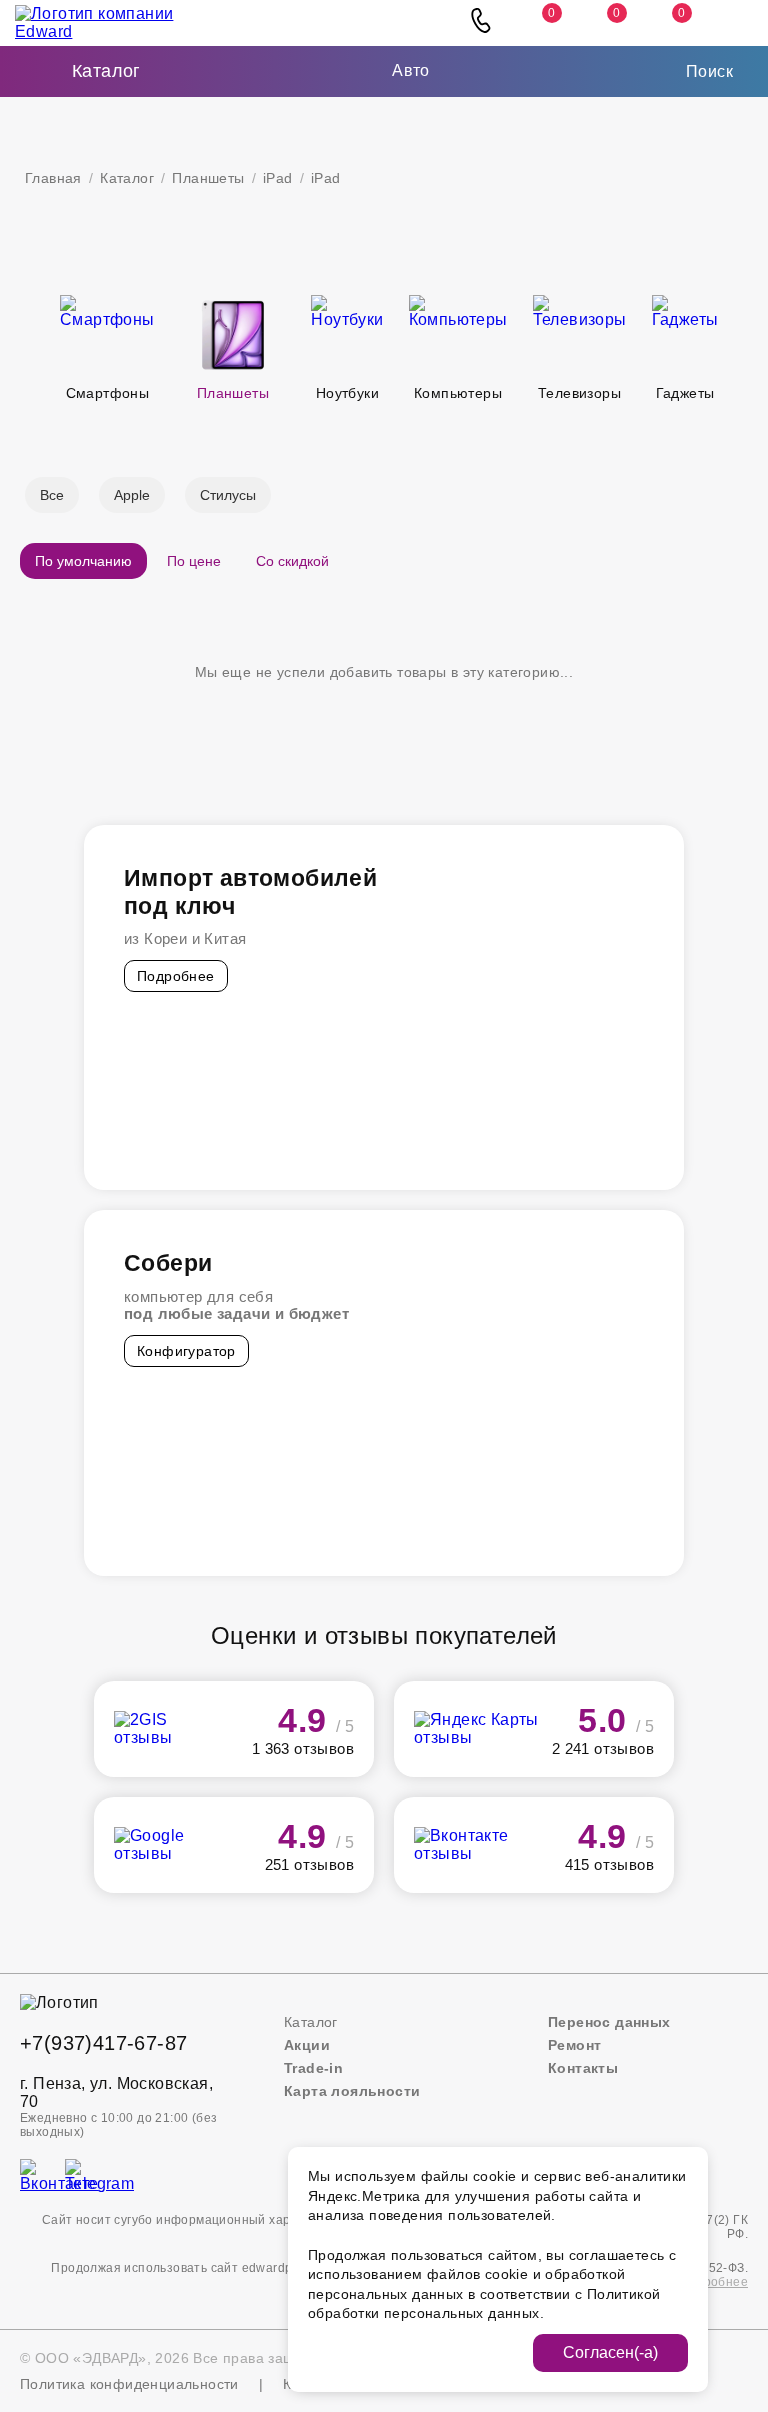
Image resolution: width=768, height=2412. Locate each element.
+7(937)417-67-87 (103, 2043)
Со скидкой (292, 561)
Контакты (583, 2068)
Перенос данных (609, 2022)
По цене (194, 561)
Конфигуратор (186, 1351)
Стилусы (228, 495)
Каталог (127, 178)
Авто (411, 70)
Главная (53, 178)
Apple (132, 495)
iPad (278, 178)
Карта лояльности (352, 2091)
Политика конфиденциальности (129, 2384)
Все (52, 495)
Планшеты (208, 178)
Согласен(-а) (610, 2352)
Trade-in (313, 2068)
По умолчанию (83, 561)
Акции (307, 2045)
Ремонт (574, 2045)
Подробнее (176, 976)
